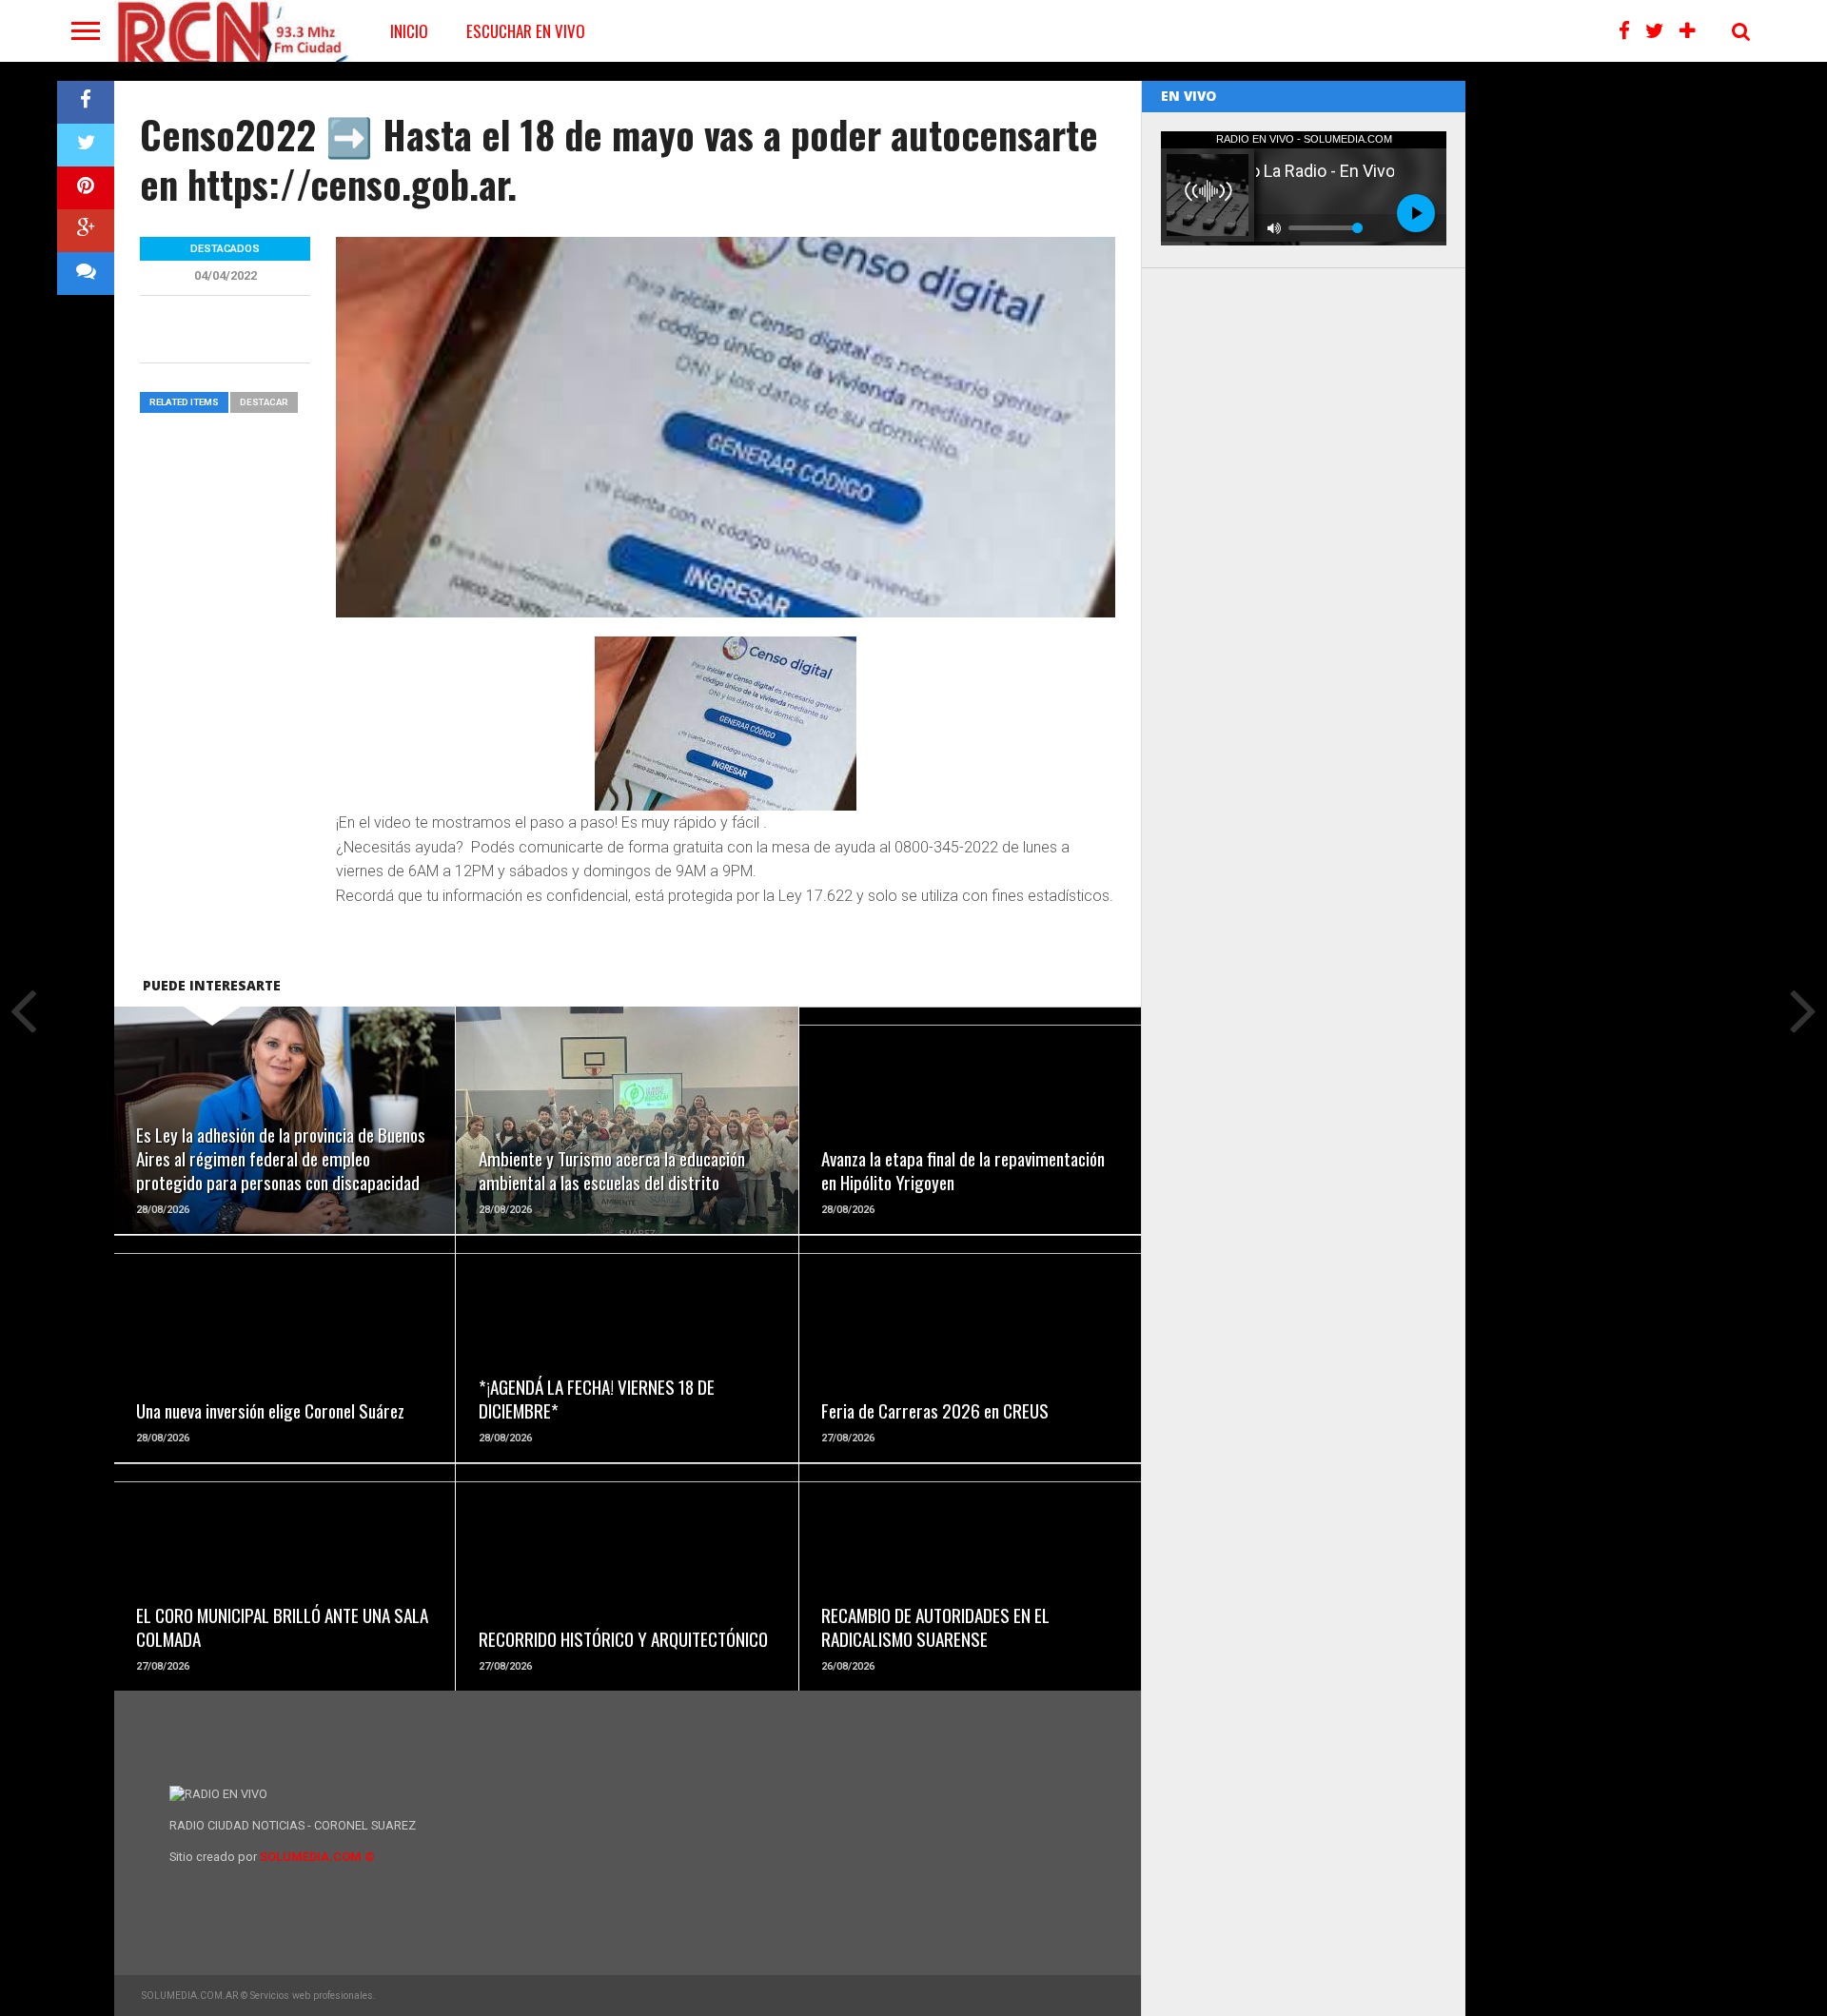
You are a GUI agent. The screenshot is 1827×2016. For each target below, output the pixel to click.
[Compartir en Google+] (86, 231)
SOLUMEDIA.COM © (317, 1857)
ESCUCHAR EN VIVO (526, 31)
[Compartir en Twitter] (86, 145)
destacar (264, 402)
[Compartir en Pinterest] (86, 188)
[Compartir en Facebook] (86, 102)
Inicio (409, 31)
